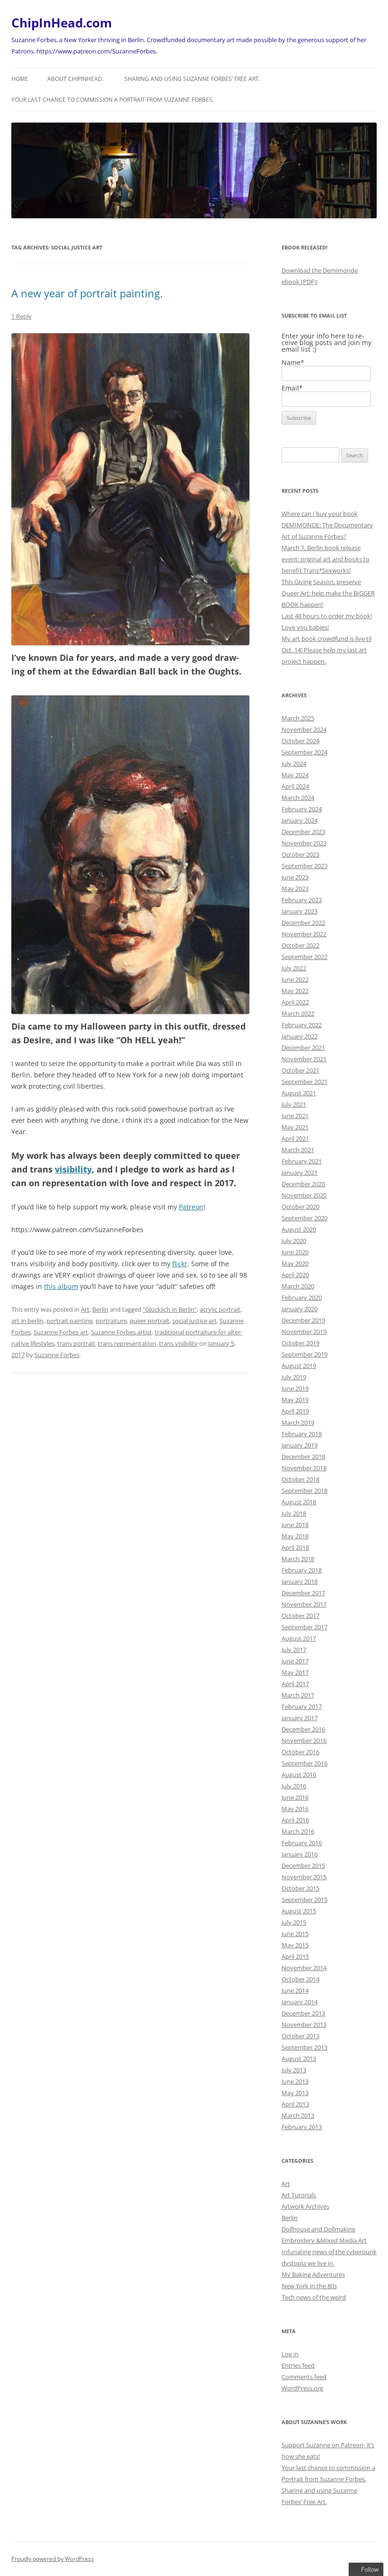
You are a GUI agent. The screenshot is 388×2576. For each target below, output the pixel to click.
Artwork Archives (305, 2206)
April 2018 (295, 1547)
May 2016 (295, 1809)
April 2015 (295, 1956)
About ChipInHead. (75, 79)
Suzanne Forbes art (61, 1332)
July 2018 (294, 1513)
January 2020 (300, 1309)
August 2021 (299, 1093)
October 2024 (300, 741)
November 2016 (304, 1741)
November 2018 (304, 1468)
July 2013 (294, 2070)
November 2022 (304, 934)
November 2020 (304, 1195)
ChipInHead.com (62, 23)
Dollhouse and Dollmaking (318, 2229)
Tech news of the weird (314, 2297)
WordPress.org (302, 2388)
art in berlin (27, 1321)
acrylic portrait (220, 1309)
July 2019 (294, 1377)
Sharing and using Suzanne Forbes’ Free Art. (192, 79)
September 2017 (304, 1627)
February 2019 (302, 1434)
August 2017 (299, 1638)
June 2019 (295, 1388)
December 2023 (303, 832)
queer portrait (150, 1321)
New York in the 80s (309, 2286)
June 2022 (295, 979)
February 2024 (302, 809)
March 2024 (298, 798)
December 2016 (303, 1729)
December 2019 (303, 1320)
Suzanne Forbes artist (121, 1332)
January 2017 (300, 1718)
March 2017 (298, 1695)
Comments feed (304, 2377)
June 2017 (295, 1661)
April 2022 (295, 1002)
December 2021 (303, 1048)
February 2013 (302, 2127)
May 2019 (295, 1400)
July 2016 (294, 1786)
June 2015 (295, 1934)
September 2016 (304, 1763)
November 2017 (304, 1604)
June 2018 (295, 1525)
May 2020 (295, 1263)
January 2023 (300, 911)
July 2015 (294, 1922)
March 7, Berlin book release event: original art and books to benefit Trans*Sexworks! (326, 559)
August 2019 (299, 1366)
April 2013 (295, 2104)
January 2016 (300, 1854)
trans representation (127, 1343)
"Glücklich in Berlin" (170, 1309)
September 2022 (304, 957)
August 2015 (299, 1911)
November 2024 (304, 729)
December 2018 (303, 1457)
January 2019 (300, 1445)
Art (85, 1309)
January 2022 (300, 1036)
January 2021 (300, 1173)
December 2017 (303, 1593)
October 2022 (300, 945)
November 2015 (304, 1877)
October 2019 (300, 1343)
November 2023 (304, 843)
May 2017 (295, 1672)
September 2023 (304, 866)
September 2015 (304, 1900)
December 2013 (303, 2013)
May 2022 (295, 991)
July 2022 (294, 968)
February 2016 (302, 1843)
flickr (180, 1264)
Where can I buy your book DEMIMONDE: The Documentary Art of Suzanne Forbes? (327, 525)
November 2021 (304, 1059)
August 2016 (299, 1775)
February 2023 (302, 900)
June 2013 (295, 2081)
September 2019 (304, 1354)
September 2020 (304, 1218)
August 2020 (299, 1229)
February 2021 (302, 1161)
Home (20, 79)
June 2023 (295, 877)
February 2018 (302, 1570)
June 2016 (295, 1797)
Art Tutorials (299, 2195)
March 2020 (298, 1286)
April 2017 (295, 1684)
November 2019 (304, 1332)
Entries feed (298, 2365)
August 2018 (299, 1502)
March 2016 (298, 1831)
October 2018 (300, 1479)
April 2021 (295, 1138)
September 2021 (304, 1082)
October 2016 (300, 1752)
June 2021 (295, 1116)
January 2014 (300, 2002)
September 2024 (304, 752)
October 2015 (300, 1888)
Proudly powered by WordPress (53, 2559)
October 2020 (300, 1207)
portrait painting (70, 1321)
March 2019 (298, 1422)
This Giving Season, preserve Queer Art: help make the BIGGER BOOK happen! (328, 593)
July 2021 (294, 1104)
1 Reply (22, 316)
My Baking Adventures (313, 2274)
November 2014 (304, 1968)
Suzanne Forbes (57, 1355)
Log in (290, 2354)
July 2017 (294, 1650)
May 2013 (295, 2093)
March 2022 (298, 1013)
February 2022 (302, 1025)
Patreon (191, 1207)
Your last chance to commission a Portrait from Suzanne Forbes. (113, 100)
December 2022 (303, 923)
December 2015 (303, 1865)
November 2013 (304, 2025)
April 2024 (295, 786)
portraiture (111, 1321)
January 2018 (300, 1581)
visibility (73, 1169)
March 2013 (298, 2115)
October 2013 (300, 2036)
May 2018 (295, 1536)
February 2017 (302, 1706)
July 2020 (294, 1241)
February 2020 (302, 1297)
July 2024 (294, 764)
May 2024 (295, 775)
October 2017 (300, 1616)
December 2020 (303, 1184)
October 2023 (300, 854)
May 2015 (295, 1945)
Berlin (100, 1309)
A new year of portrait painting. (87, 293)
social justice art (194, 1321)
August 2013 (299, 2059)
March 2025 (298, 718)
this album (61, 1286)
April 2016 (295, 1820)
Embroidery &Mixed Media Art (324, 2240)
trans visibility (178, 1343)
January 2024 (300, 820)
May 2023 (295, 888)
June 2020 (295, 1252)
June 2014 (295, 1990)
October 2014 (300, 1979)
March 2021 (298, 1150)
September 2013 (304, 2047)
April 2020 (295, 1275)
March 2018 (298, 1559)
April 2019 (295, 1411)
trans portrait (76, 1343)
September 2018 (304, 1491)
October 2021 (300, 1070)
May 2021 (295, 1127)
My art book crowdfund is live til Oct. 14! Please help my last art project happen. (326, 650)
